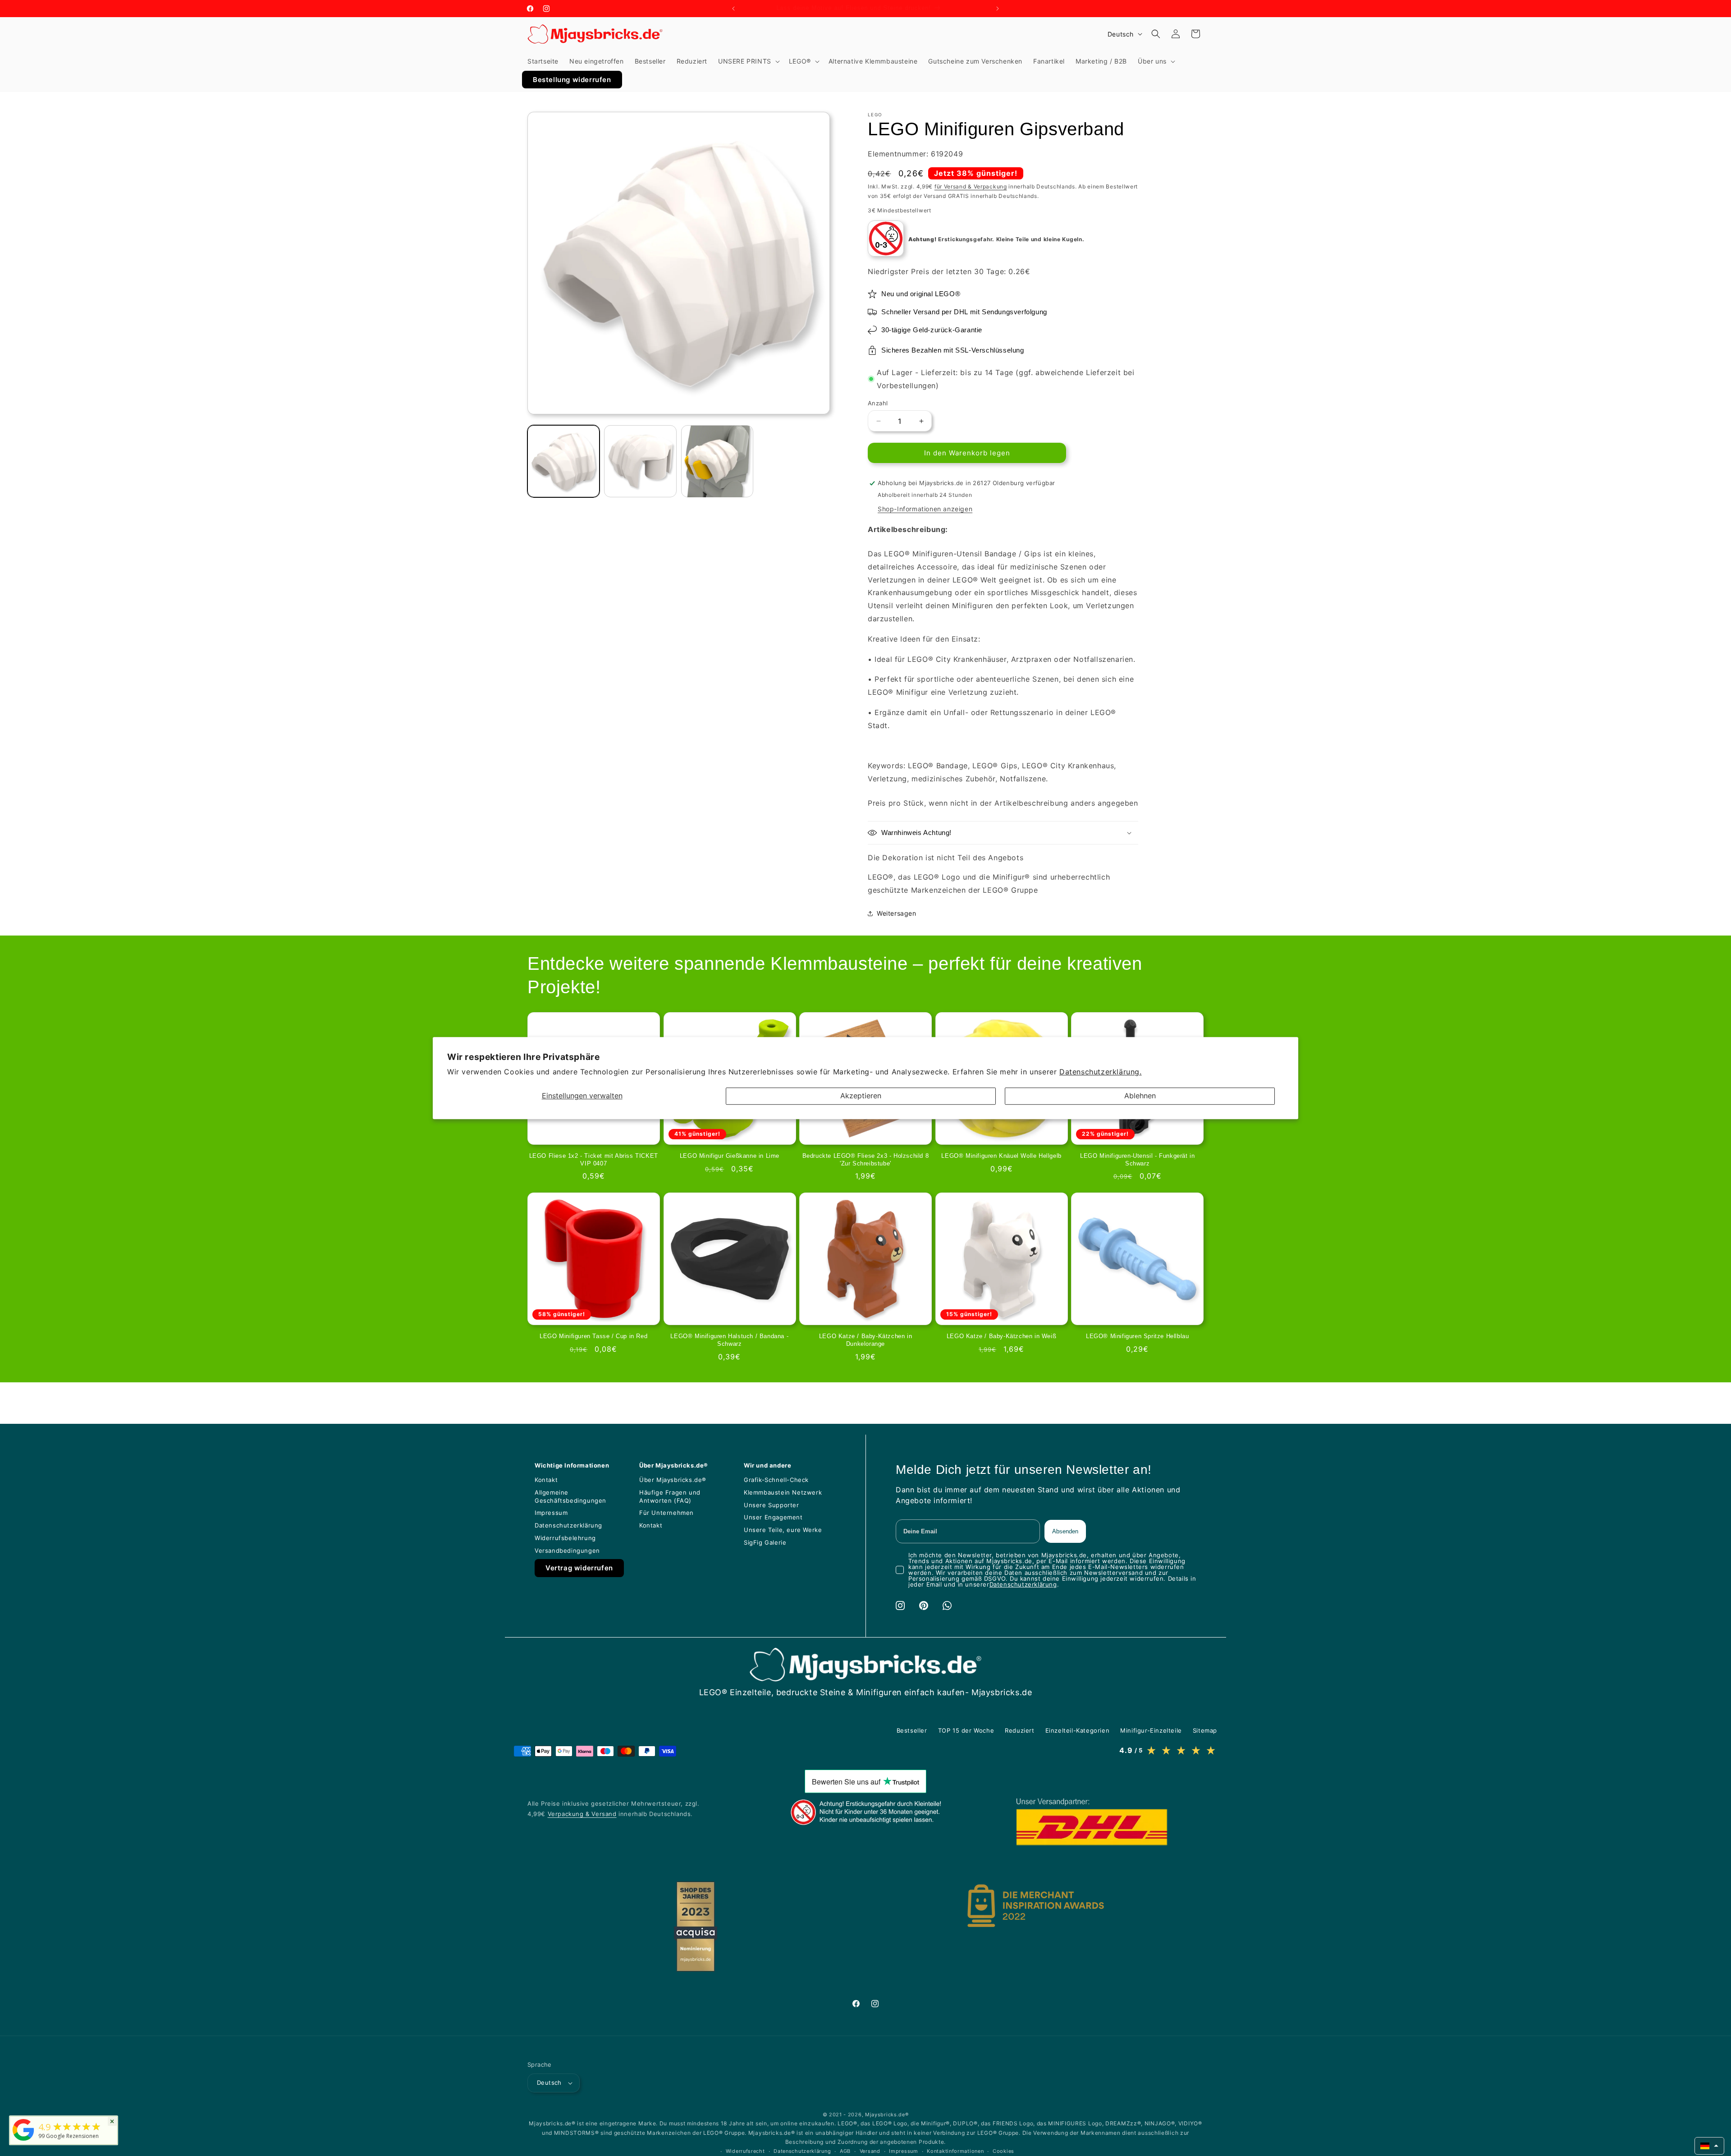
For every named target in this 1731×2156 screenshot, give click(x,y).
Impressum (551, 1513)
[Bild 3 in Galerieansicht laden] (717, 461)
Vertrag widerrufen (579, 1568)
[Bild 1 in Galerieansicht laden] (563, 461)
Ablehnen (1140, 1096)
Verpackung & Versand (582, 1814)
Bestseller (912, 1730)
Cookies (1003, 2151)
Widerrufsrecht (745, 2151)
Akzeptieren (861, 1096)
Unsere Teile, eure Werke (783, 1530)
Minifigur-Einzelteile (1151, 1730)
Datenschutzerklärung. (1101, 1072)
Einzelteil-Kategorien (1078, 1730)
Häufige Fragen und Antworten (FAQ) (670, 1496)
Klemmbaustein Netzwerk (783, 1492)
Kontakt (546, 1480)
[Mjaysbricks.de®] (23, 2141)
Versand (870, 2151)
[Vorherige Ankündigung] (733, 9)
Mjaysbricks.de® (887, 2115)
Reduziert (1019, 1730)
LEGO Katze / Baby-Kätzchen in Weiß (1001, 1336)
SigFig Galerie (765, 1542)
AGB (845, 2151)
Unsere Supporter (772, 1505)
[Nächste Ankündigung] (998, 9)
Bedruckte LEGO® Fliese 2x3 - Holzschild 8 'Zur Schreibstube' (866, 1160)
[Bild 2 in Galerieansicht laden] (640, 461)
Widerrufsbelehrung (565, 1538)
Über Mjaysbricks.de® (673, 1480)
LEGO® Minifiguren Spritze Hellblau (1137, 1336)
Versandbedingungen (567, 1550)
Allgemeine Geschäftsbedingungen (570, 1496)
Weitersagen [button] (897, 913)
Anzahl (878, 403)
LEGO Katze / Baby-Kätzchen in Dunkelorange (865, 1340)
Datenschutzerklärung (568, 1525)
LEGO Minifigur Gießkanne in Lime (730, 1156)
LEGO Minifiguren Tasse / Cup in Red (593, 1336)
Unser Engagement (773, 1517)
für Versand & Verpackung (971, 186)
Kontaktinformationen (955, 2151)
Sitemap (1205, 1730)
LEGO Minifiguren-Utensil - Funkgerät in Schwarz (1137, 1160)
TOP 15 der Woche (966, 1730)
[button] (748, 61)
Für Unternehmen (666, 1513)
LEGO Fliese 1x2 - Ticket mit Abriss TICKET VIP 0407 (594, 1160)
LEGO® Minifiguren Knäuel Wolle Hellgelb (1001, 1156)
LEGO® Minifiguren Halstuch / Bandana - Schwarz (729, 1340)
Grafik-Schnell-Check (776, 1480)
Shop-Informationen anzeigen (925, 509)
